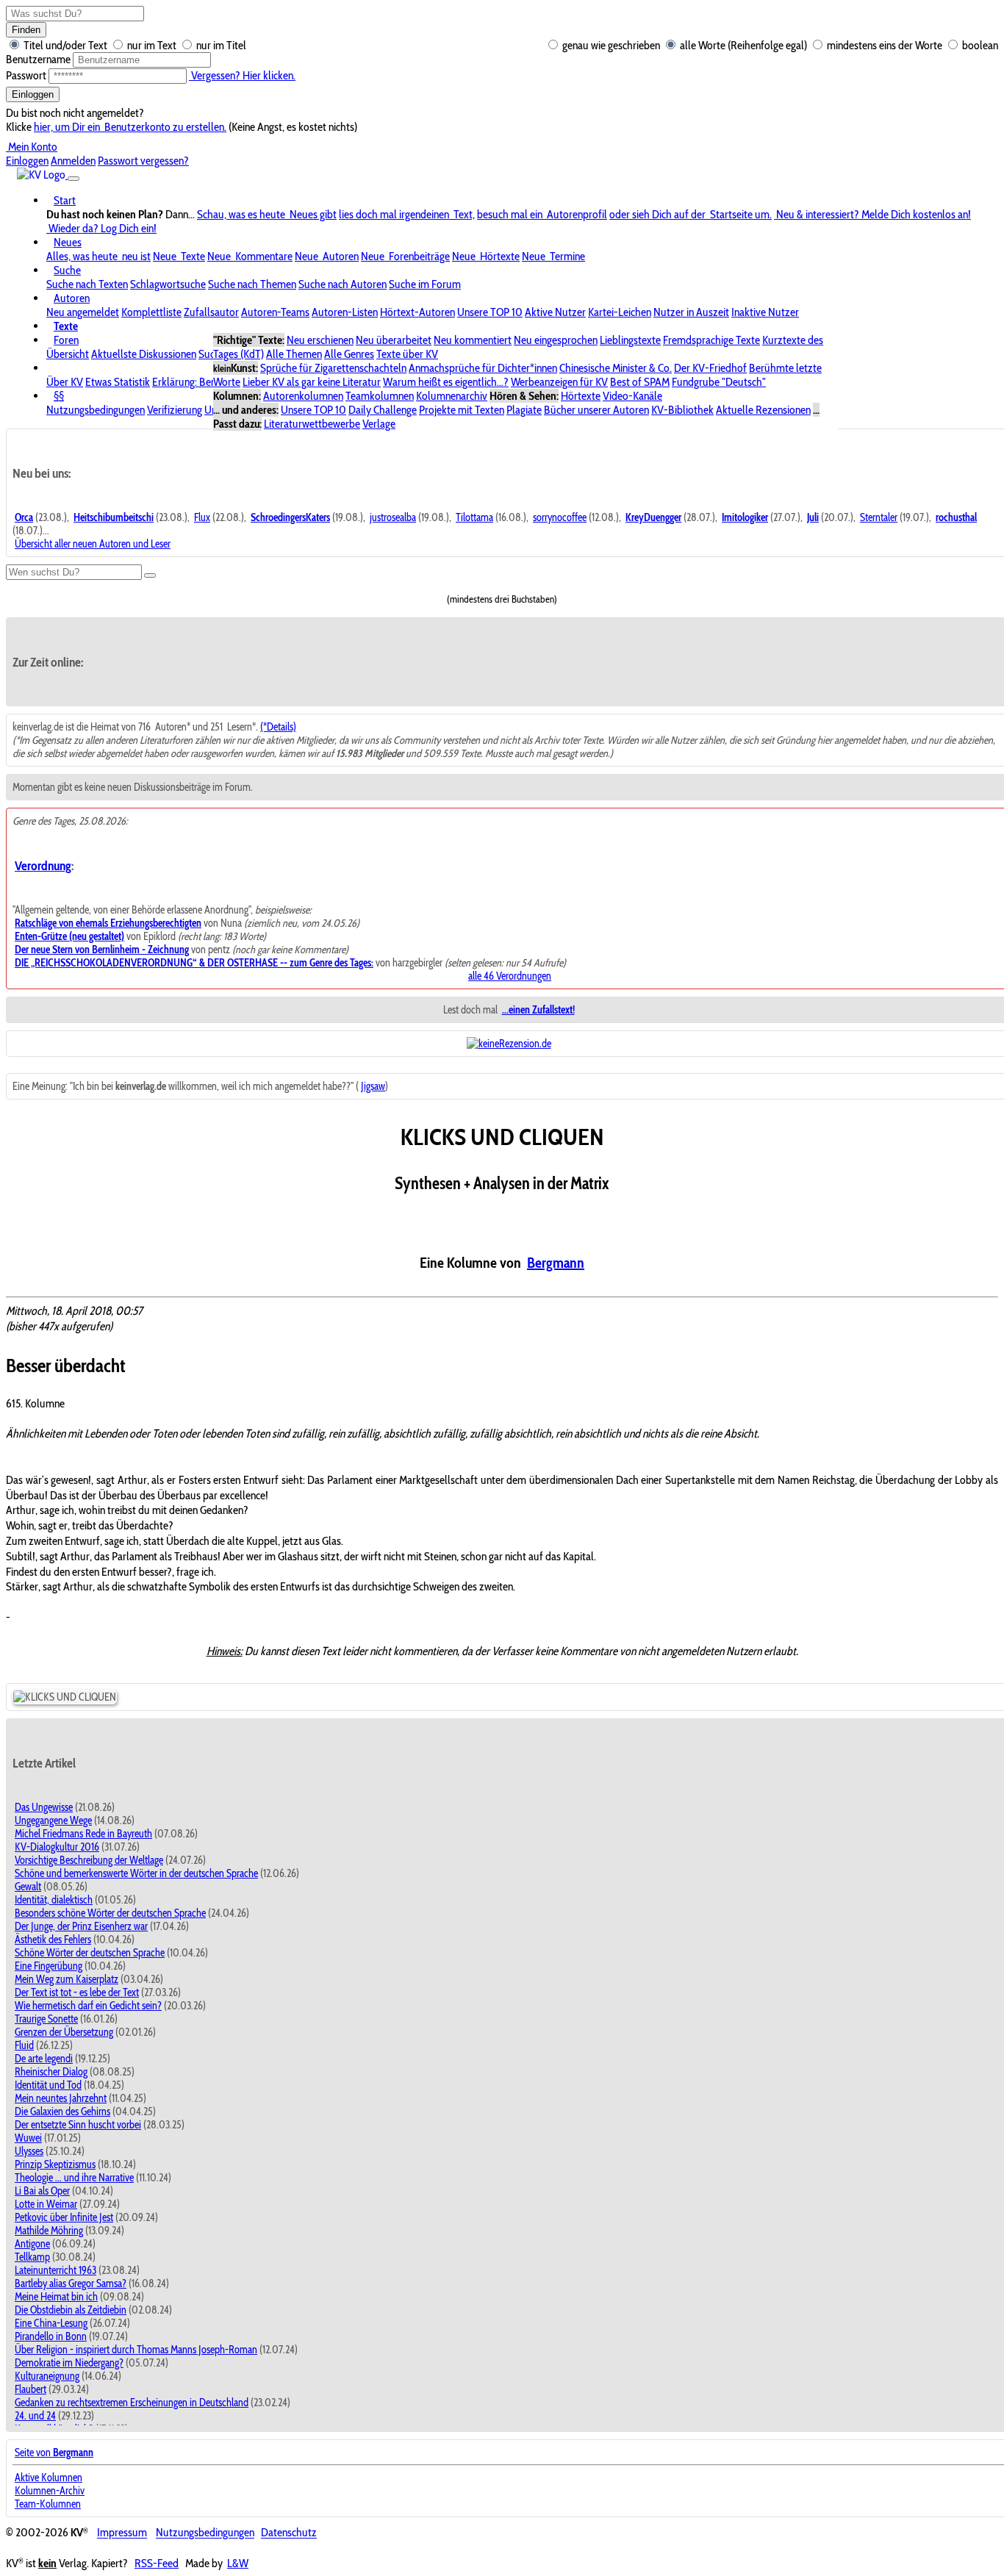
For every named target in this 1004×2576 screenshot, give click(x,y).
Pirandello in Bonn (51, 2336)
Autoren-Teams (275, 312)
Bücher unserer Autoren (596, 410)
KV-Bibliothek (682, 410)
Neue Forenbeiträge (405, 256)
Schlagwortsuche (168, 284)
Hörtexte (581, 396)
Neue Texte (179, 256)
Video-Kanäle (632, 396)
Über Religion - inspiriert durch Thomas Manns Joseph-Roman (136, 2350)
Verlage (379, 424)
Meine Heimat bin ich (56, 2297)
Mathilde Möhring (49, 2231)
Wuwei (28, 2138)
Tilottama (474, 517)
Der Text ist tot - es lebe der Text (77, 1992)
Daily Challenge (383, 410)
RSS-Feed (157, 2563)
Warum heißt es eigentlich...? (446, 382)
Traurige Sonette (46, 2019)
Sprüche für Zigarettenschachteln (333, 368)
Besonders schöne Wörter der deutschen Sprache (110, 1913)
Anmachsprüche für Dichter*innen (483, 368)
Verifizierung (175, 410)
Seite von (54, 2453)
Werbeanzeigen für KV (559, 382)
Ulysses (29, 2151)
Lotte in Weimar (46, 2204)
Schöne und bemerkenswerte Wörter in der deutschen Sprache (136, 1873)
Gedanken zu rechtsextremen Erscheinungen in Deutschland (132, 2403)
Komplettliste (151, 312)
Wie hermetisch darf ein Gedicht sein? (88, 2006)
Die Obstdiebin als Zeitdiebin (71, 2310)
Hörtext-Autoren (417, 312)
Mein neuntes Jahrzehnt (61, 2098)
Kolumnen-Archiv (50, 2491)
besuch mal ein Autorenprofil (542, 214)
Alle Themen (294, 354)
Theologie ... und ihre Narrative (74, 2178)
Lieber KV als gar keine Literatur (312, 382)
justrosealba (393, 517)
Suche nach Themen (252, 284)
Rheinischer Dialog (51, 2072)
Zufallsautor (211, 312)
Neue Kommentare (250, 256)
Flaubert (31, 2389)
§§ (59, 396)
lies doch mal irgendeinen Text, (407, 214)
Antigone (32, 2244)
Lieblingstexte (630, 340)
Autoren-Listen (345, 312)
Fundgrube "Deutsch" (719, 382)
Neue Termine (553, 256)
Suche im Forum (425, 284)
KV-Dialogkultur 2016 (57, 1847)
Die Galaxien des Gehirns (62, 2112)
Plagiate (524, 410)
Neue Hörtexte (486, 256)
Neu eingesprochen (556, 340)
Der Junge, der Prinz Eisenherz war (81, 1926)
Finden (26, 30)
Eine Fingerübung (49, 1966)
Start (65, 200)
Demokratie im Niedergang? (69, 2363)
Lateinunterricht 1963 (55, 2270)
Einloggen (33, 94)
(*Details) (278, 727)
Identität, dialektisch (54, 1900)
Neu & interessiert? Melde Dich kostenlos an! (872, 214)
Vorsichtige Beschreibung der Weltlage (89, 1860)
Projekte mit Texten (462, 410)
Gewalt (28, 1887)
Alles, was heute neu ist (98, 256)
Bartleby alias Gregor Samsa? (71, 2283)
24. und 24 (35, 2416)
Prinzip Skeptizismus (55, 2164)
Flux (202, 517)
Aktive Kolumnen (49, 2478)
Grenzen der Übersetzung (64, 2032)
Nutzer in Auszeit (691, 312)
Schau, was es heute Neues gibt (267, 214)
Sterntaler (879, 517)
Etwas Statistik (118, 382)
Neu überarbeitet (394, 340)
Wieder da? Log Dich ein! (101, 228)
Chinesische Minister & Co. (616, 368)
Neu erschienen (320, 340)
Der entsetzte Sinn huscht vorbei (78, 2125)
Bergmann (556, 1263)
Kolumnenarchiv (452, 396)
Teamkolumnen (380, 396)
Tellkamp (32, 2257)
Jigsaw (373, 1086)
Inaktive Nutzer (765, 312)
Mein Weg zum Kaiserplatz (67, 1979)
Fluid (24, 2045)
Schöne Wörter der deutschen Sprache (90, 1953)
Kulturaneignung (47, 2376)
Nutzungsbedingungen (96, 410)
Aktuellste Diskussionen (144, 354)
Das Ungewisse (44, 1807)
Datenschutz (289, 2533)
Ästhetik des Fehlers (53, 1940)
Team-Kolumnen (48, 2504)
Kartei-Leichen (620, 312)
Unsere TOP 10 (490, 312)
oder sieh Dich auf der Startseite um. (691, 214)
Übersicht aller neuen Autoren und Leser (93, 544)
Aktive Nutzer (555, 312)
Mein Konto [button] (32, 147)
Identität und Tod (48, 2085)
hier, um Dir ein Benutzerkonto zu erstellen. (130, 127)
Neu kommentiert (473, 340)
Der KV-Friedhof (710, 368)
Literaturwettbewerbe (312, 424)
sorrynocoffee (560, 517)
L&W (238, 2563)
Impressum (122, 2533)
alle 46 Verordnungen (510, 976)
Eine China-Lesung (51, 2323)
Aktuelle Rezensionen (763, 410)
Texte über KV (407, 354)
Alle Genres (349, 354)
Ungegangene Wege (53, 1820)
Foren (66, 340)
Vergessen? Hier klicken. (242, 75)
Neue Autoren (327, 256)
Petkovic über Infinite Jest (64, 2217)
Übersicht (68, 354)
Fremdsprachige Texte (711, 340)
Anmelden (73, 161)
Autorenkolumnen (303, 396)
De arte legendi (44, 2059)
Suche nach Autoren (343, 284)
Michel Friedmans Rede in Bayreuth (83, 1834)
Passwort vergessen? (143, 161)
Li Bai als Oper (42, 2191)
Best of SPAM (640, 382)
